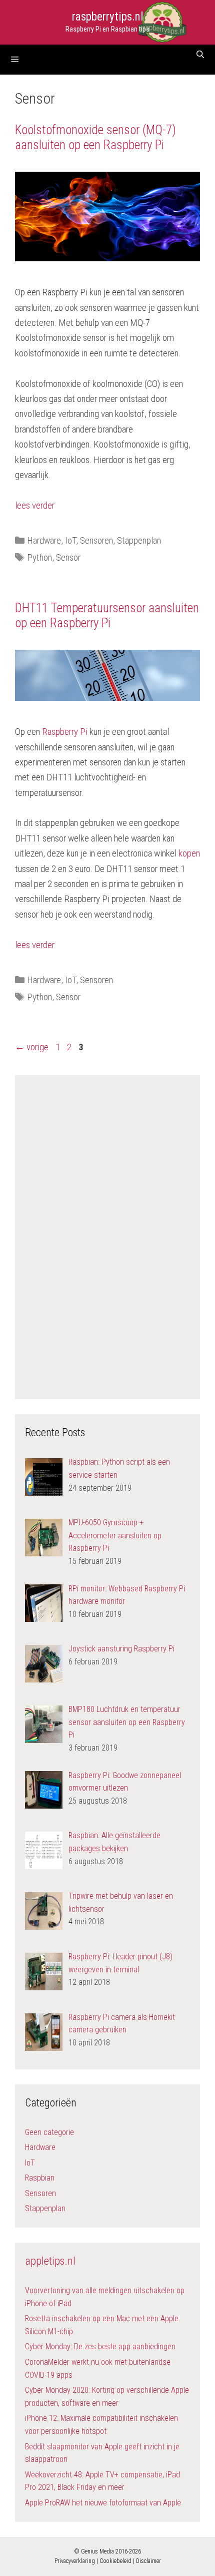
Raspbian (40, 2178)
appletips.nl (50, 2261)
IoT (70, 540)
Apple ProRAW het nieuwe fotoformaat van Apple (103, 2503)
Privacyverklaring (75, 2561)
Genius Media (97, 2551)
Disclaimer (148, 2561)
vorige (32, 1047)
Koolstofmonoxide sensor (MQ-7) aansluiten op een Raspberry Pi (95, 137)
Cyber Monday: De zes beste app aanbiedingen (100, 2346)
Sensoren (96, 540)
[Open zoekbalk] (200, 55)
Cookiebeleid (115, 2561)
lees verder (35, 505)
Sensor (68, 557)
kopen (189, 853)
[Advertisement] (107, 1235)
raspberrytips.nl (108, 17)
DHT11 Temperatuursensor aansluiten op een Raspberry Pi (107, 615)
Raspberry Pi (65, 732)
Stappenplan (139, 540)
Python (39, 557)
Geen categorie (49, 2132)
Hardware (44, 540)
